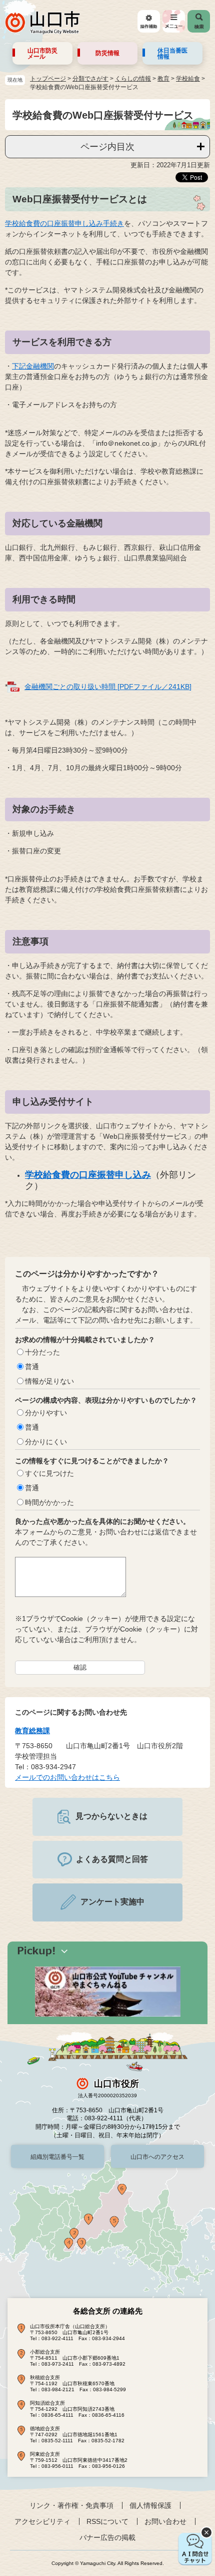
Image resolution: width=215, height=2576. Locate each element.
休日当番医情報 (172, 54)
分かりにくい (46, 1442)
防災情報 (107, 53)
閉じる (206, 2532)
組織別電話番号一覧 (57, 2157)
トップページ (48, 79)
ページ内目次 (107, 147)
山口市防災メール (42, 54)
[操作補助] (149, 21)
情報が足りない (49, 1381)
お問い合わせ (165, 2521)
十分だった (42, 1352)
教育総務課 (32, 1731)
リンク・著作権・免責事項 (71, 2505)
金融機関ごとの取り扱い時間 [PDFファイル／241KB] (108, 687)
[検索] (199, 21)
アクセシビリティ (42, 2521)
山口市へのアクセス (157, 2157)
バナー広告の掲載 (107, 2537)
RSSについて (107, 2521)
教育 (163, 79)
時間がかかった (49, 1502)
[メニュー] (174, 21)
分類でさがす (90, 79)
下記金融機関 (33, 366)
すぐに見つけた (49, 1473)
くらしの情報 (133, 79)
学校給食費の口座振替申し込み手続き (64, 223)
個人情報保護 (150, 2505)
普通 (32, 1367)
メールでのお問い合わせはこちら (67, 1777)
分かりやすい (46, 1413)
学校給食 (188, 79)
